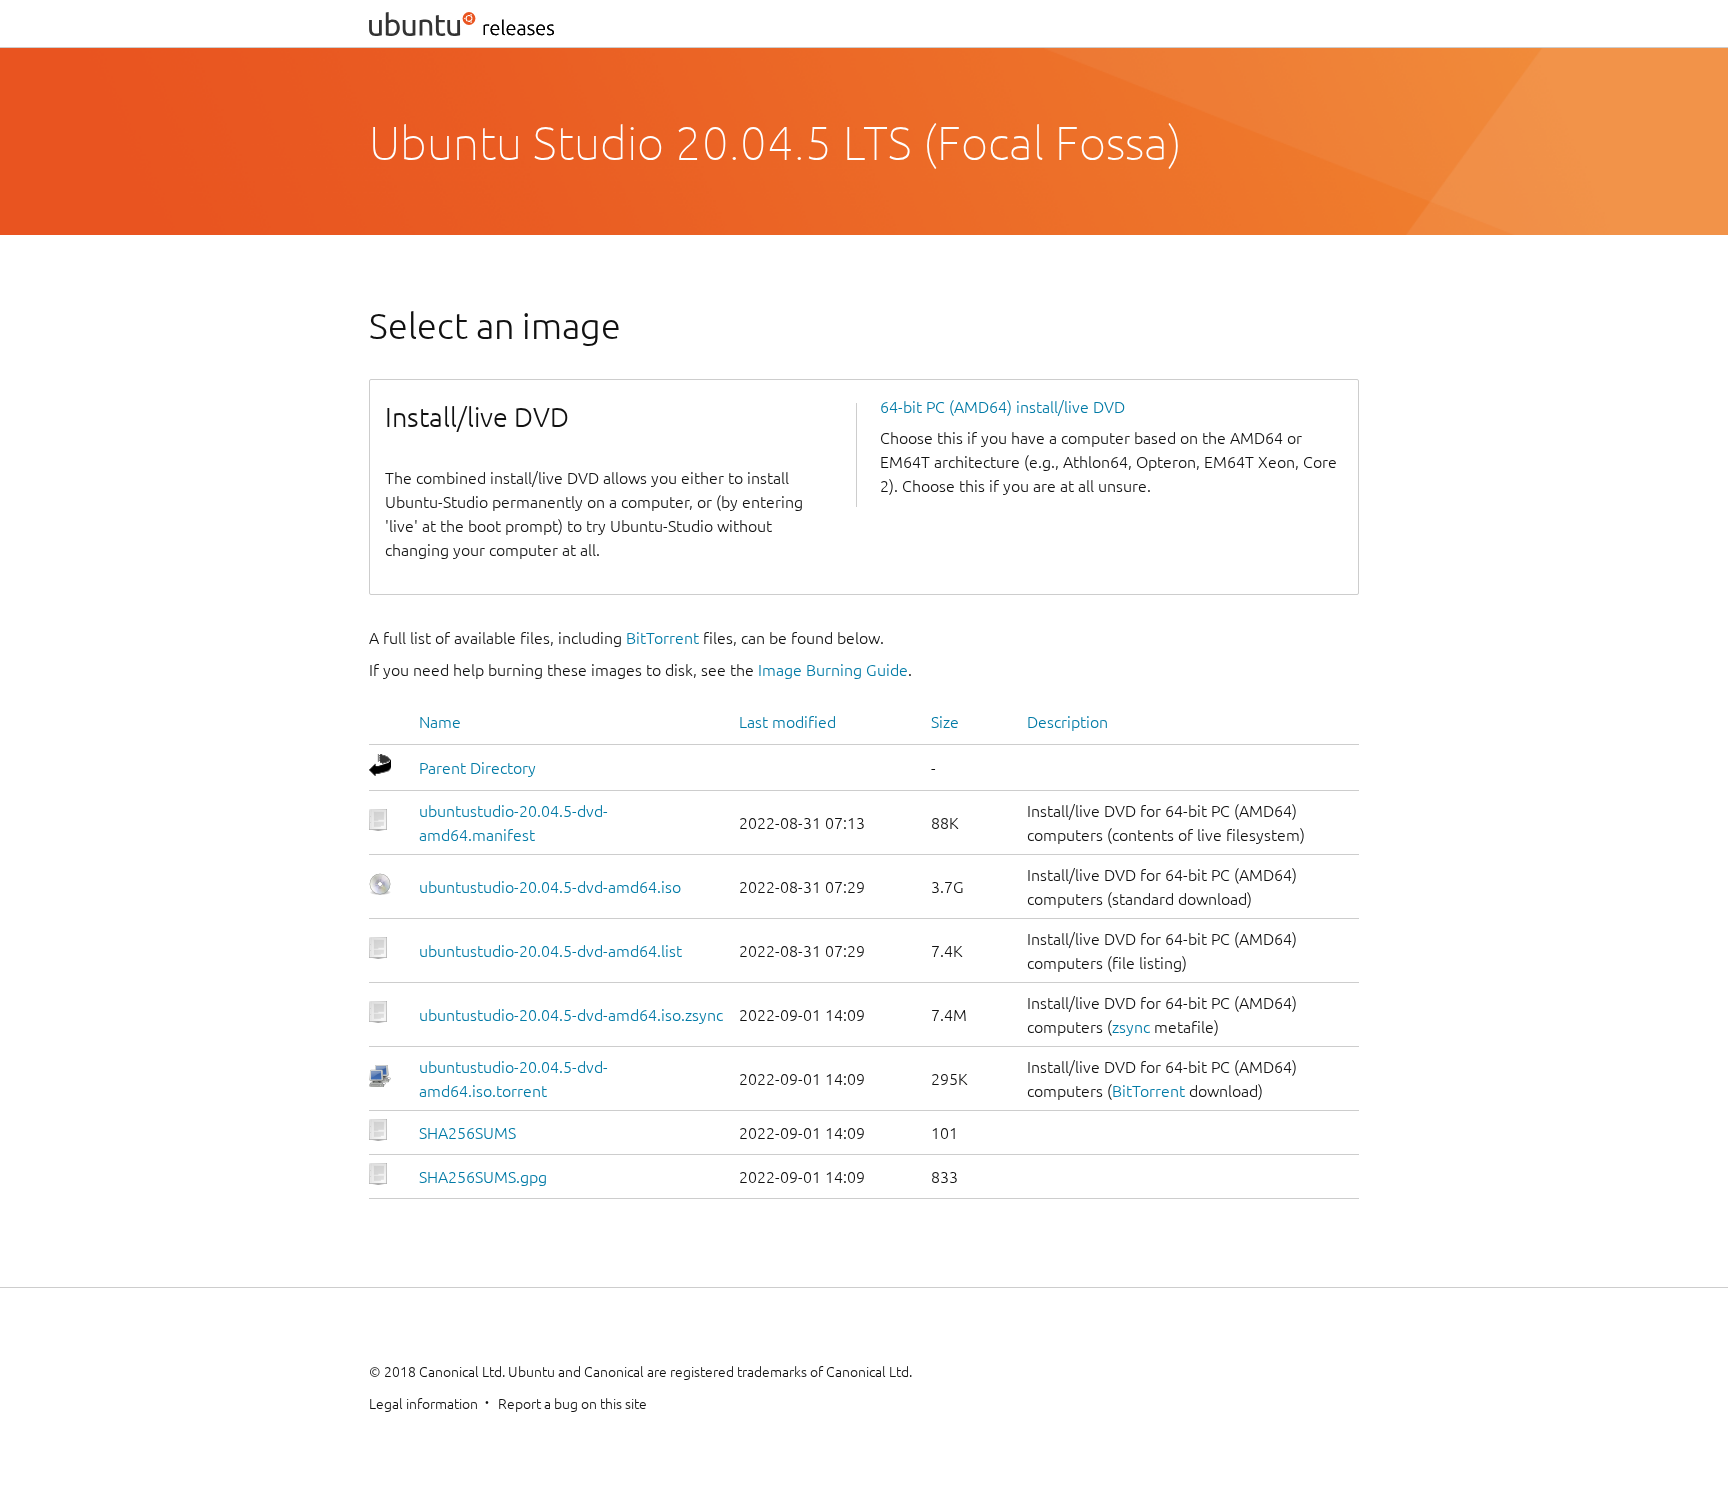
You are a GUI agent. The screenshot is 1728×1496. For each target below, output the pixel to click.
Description (1067, 722)
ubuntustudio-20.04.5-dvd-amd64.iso (550, 887)
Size (945, 722)
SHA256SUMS (467, 1133)
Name (440, 722)
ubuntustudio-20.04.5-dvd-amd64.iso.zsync (571, 1015)
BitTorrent (662, 638)
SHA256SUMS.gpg (483, 1177)
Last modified (787, 722)
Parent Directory (477, 768)
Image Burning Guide (833, 670)
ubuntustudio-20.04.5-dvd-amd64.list (550, 951)
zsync (1131, 1027)
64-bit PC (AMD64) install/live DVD (1002, 407)
